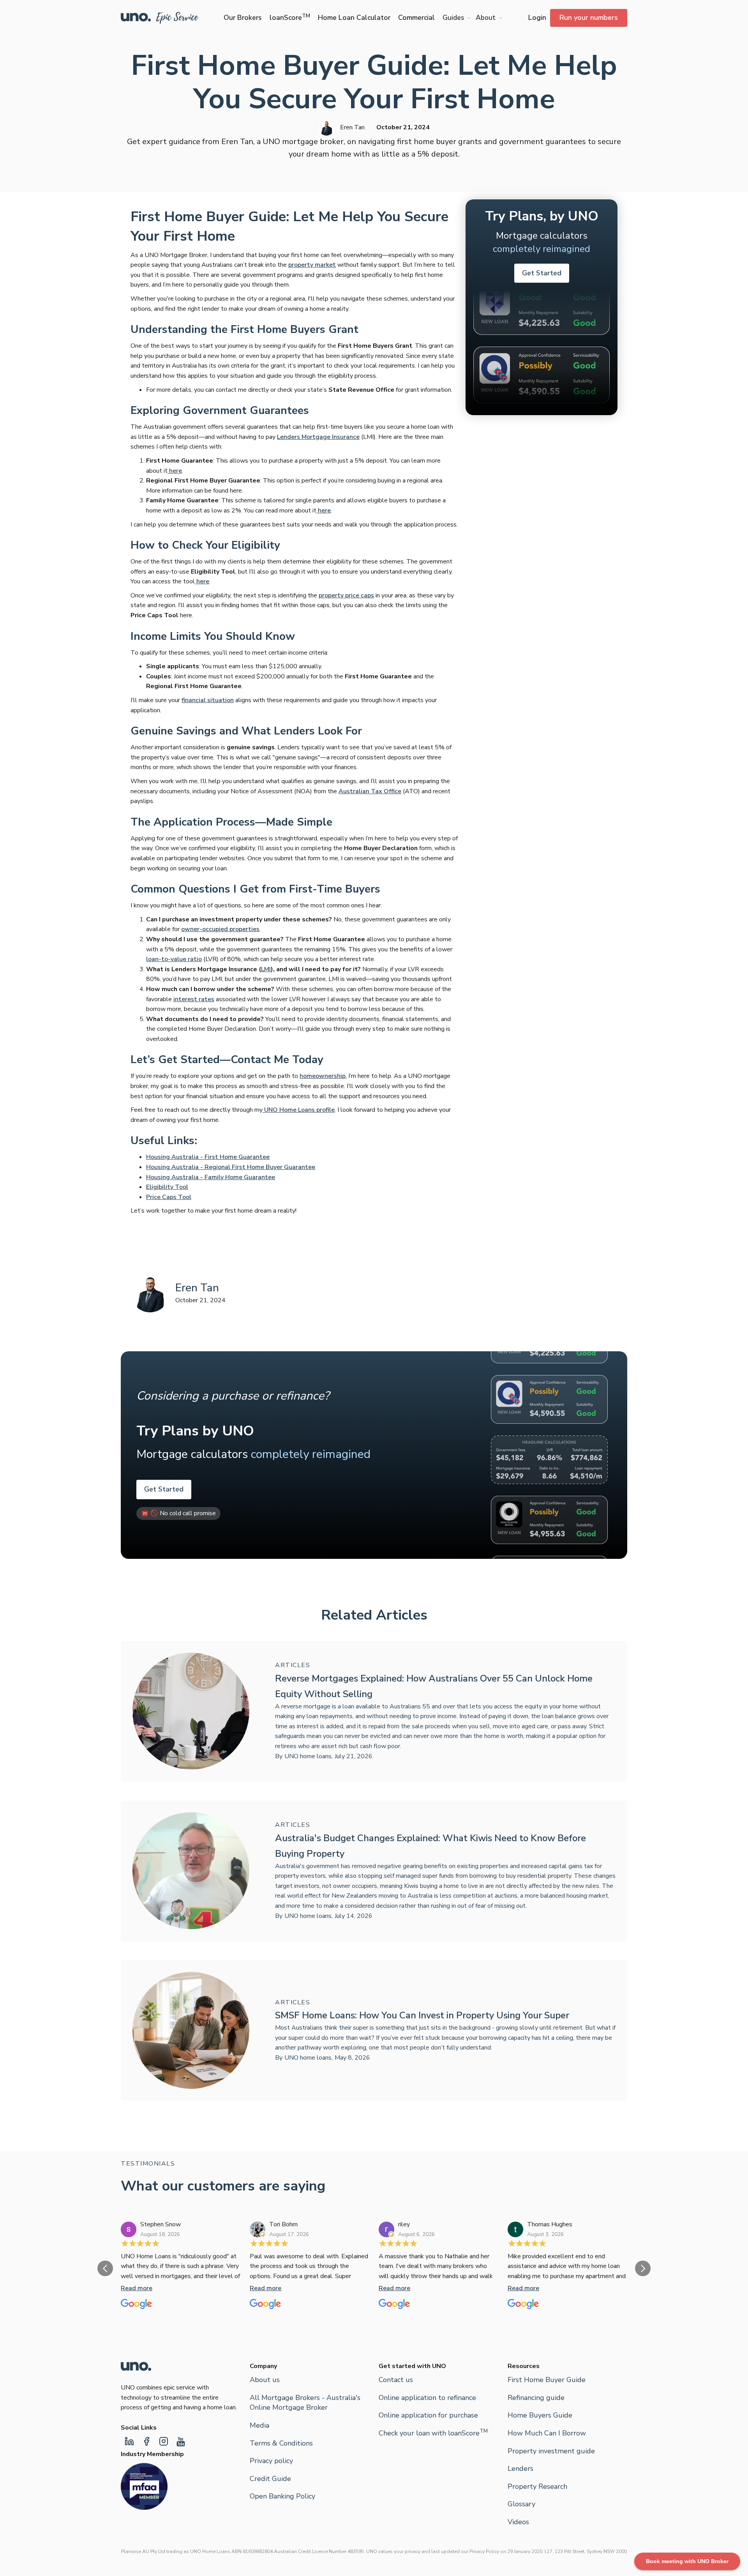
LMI (266, 969)
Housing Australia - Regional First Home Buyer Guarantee (231, 1167)
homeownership (323, 1076)
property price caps (346, 595)
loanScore (290, 18)
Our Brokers (243, 18)
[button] (455, 18)
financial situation (208, 700)
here (175, 471)
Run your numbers (589, 18)
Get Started (542, 273)
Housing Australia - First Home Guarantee (208, 1157)
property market (312, 265)
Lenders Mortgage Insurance (318, 437)
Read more (137, 2288)
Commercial (416, 18)
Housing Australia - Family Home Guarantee (211, 1177)
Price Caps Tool (169, 1197)
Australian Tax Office (370, 791)
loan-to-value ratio (174, 959)
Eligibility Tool (167, 1187)
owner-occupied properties (220, 929)
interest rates (194, 999)
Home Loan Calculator (354, 18)
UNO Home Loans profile (299, 1110)
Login (537, 18)
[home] (160, 18)
